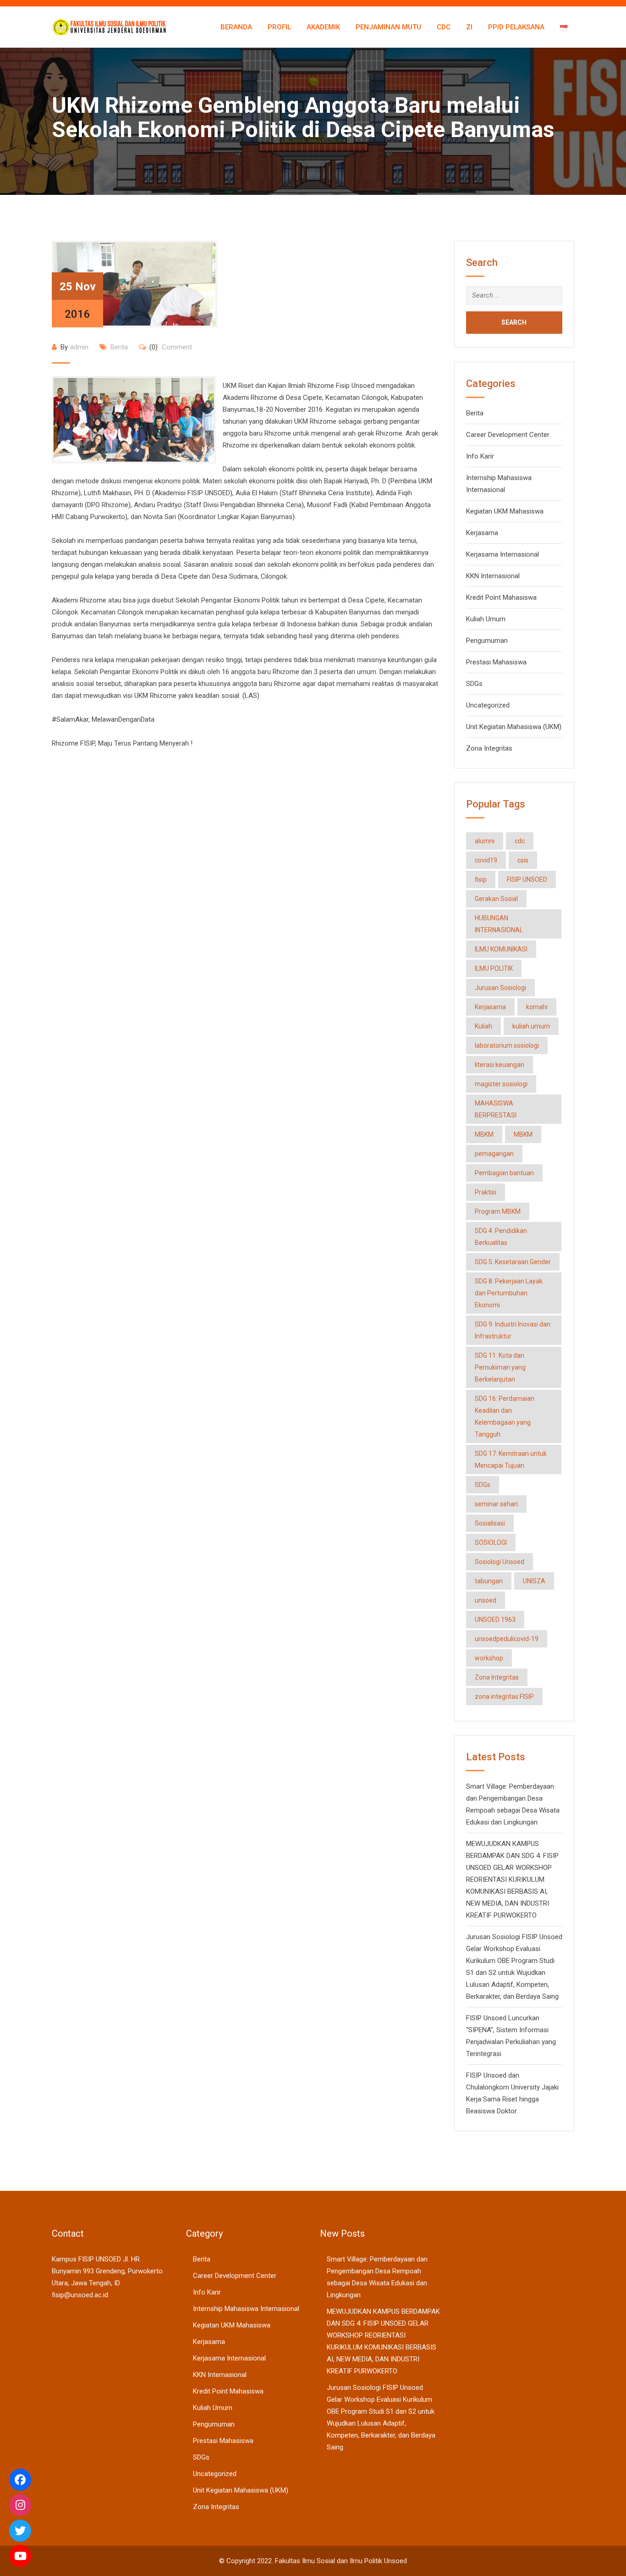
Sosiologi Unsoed (500, 1562)
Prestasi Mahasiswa (496, 662)
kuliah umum (531, 1026)
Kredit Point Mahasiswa (501, 597)
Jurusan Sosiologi (500, 988)
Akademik (323, 27)
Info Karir (480, 456)
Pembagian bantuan (504, 1173)
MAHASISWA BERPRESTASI (496, 1109)
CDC (444, 27)
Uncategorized (488, 705)
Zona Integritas (489, 748)
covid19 (486, 860)
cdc (520, 841)
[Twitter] (20, 2531)
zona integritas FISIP (504, 1697)
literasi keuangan (500, 1065)
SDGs (474, 684)
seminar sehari (496, 1504)
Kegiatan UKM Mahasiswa (505, 511)
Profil (279, 27)
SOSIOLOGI (491, 1542)
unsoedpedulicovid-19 (507, 1639)
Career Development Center (508, 435)
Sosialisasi (490, 1523)
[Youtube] (20, 2556)
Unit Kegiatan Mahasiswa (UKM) (514, 727)
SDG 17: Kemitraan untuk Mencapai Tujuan (511, 1459)
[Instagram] (20, 2505)
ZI (469, 27)
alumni (485, 841)
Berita (119, 347)
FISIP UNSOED (527, 879)
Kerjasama (482, 533)
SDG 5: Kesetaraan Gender (513, 1262)
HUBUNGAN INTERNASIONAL (499, 924)
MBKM (484, 1134)
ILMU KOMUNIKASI (501, 949)
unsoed (486, 1600)
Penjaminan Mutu (388, 27)
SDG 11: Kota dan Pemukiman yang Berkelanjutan (500, 1367)
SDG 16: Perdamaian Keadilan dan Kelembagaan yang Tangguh (505, 1416)
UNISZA (534, 1581)
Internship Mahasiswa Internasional (246, 2309)
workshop (489, 1658)
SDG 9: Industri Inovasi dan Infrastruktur (513, 1330)
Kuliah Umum (486, 619)
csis (523, 860)
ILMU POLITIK (494, 968)
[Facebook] (20, 2480)
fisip (481, 879)
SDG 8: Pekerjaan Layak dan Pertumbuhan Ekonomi (509, 1293)
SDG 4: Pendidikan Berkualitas (501, 1237)
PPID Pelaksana (516, 27)
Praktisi (486, 1192)
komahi (537, 1007)
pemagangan (494, 1154)
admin (79, 347)
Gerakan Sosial (496, 899)
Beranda (236, 27)
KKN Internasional (493, 576)
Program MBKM (498, 1211)
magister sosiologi (501, 1084)
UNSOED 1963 (495, 1620)
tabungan (489, 1581)
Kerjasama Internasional (502, 554)
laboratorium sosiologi (507, 1045)
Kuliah (483, 1026)
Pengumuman (487, 641)
